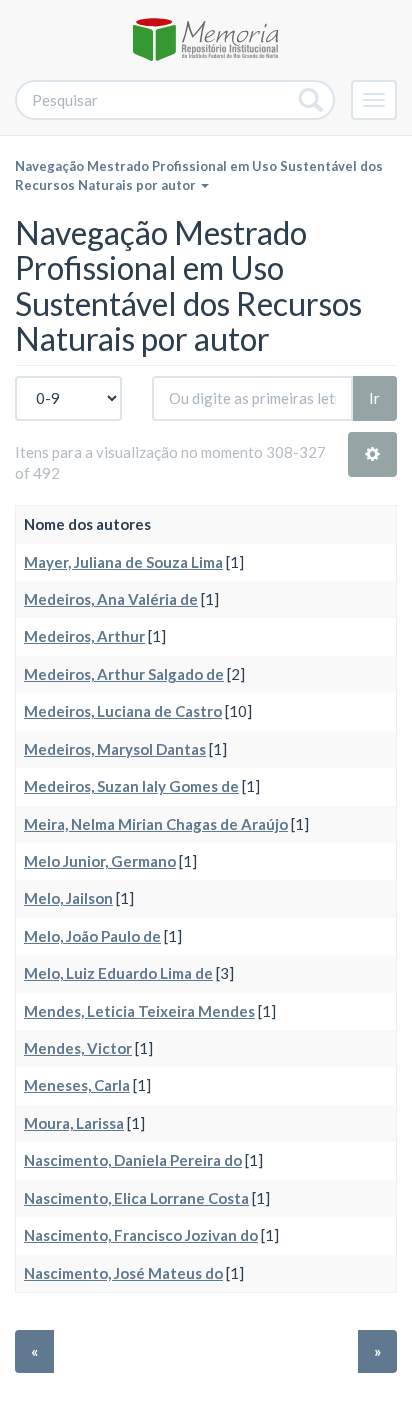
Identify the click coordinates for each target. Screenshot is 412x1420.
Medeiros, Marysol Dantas (115, 749)
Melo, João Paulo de (92, 936)
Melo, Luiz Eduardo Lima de (118, 973)
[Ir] (311, 100)
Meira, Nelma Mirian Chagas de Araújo (156, 824)
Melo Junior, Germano (100, 861)
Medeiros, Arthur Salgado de (124, 674)
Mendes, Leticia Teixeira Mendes (139, 1011)
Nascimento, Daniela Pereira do (133, 1160)
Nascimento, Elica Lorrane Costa (136, 1198)
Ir (374, 398)
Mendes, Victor (78, 1048)
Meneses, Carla (77, 1085)
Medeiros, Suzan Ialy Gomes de (131, 786)
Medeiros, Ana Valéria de (111, 599)
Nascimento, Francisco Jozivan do (141, 1235)
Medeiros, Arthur (84, 636)
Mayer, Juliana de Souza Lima (123, 562)
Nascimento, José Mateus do (123, 1273)
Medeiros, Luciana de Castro (123, 711)
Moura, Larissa (74, 1123)
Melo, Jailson (68, 898)
